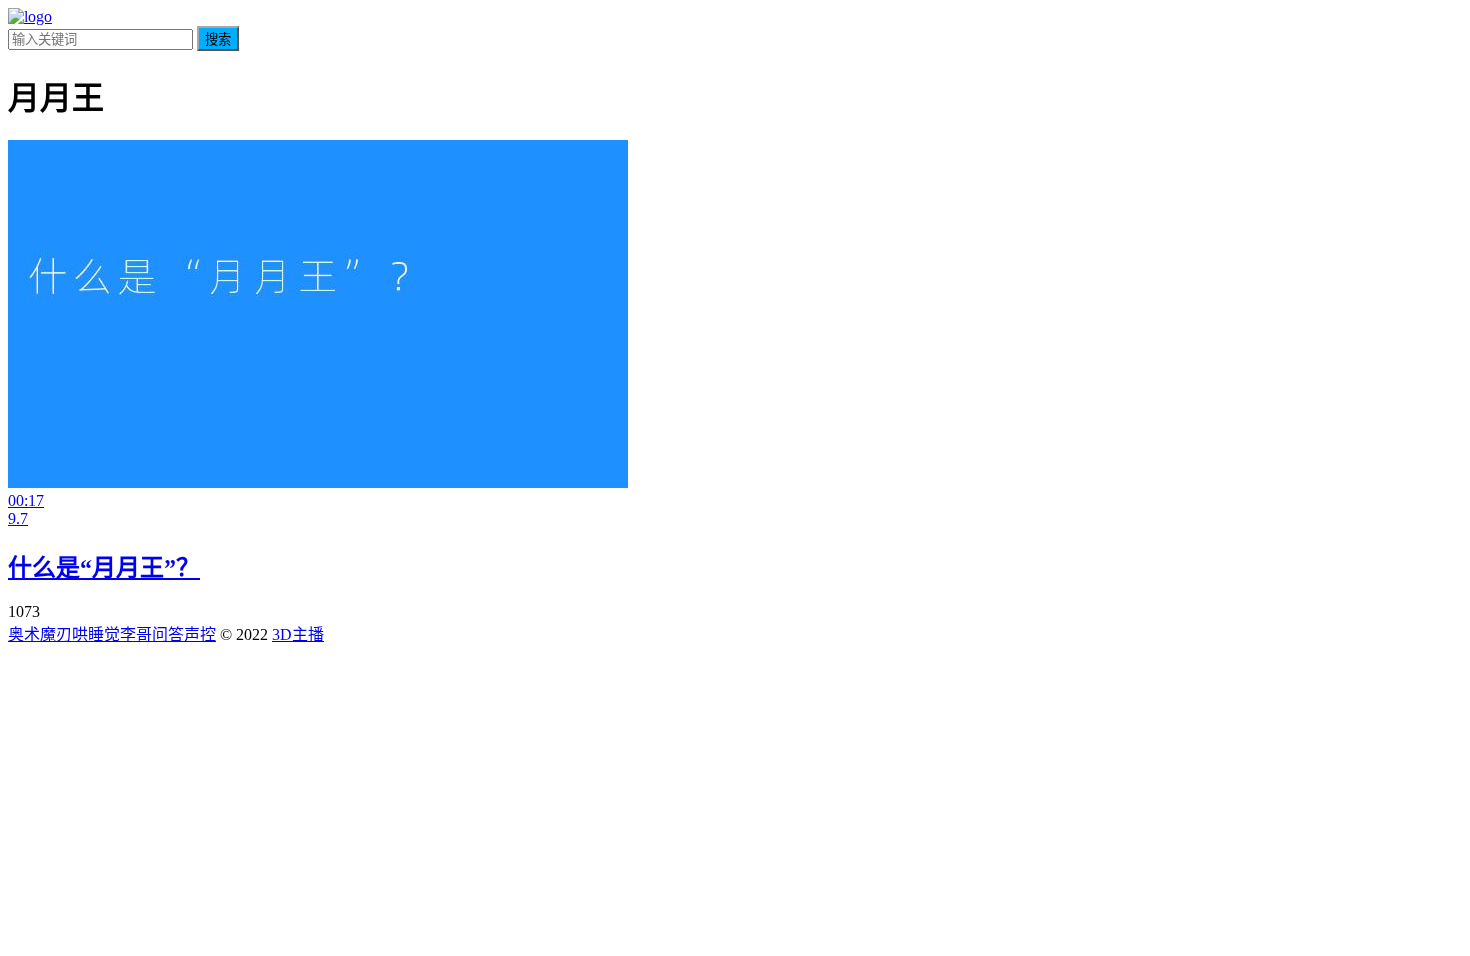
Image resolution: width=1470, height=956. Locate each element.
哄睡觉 (96, 634)
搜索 (218, 39)
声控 (200, 634)
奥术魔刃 (40, 634)
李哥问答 (152, 634)
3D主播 (298, 634)
